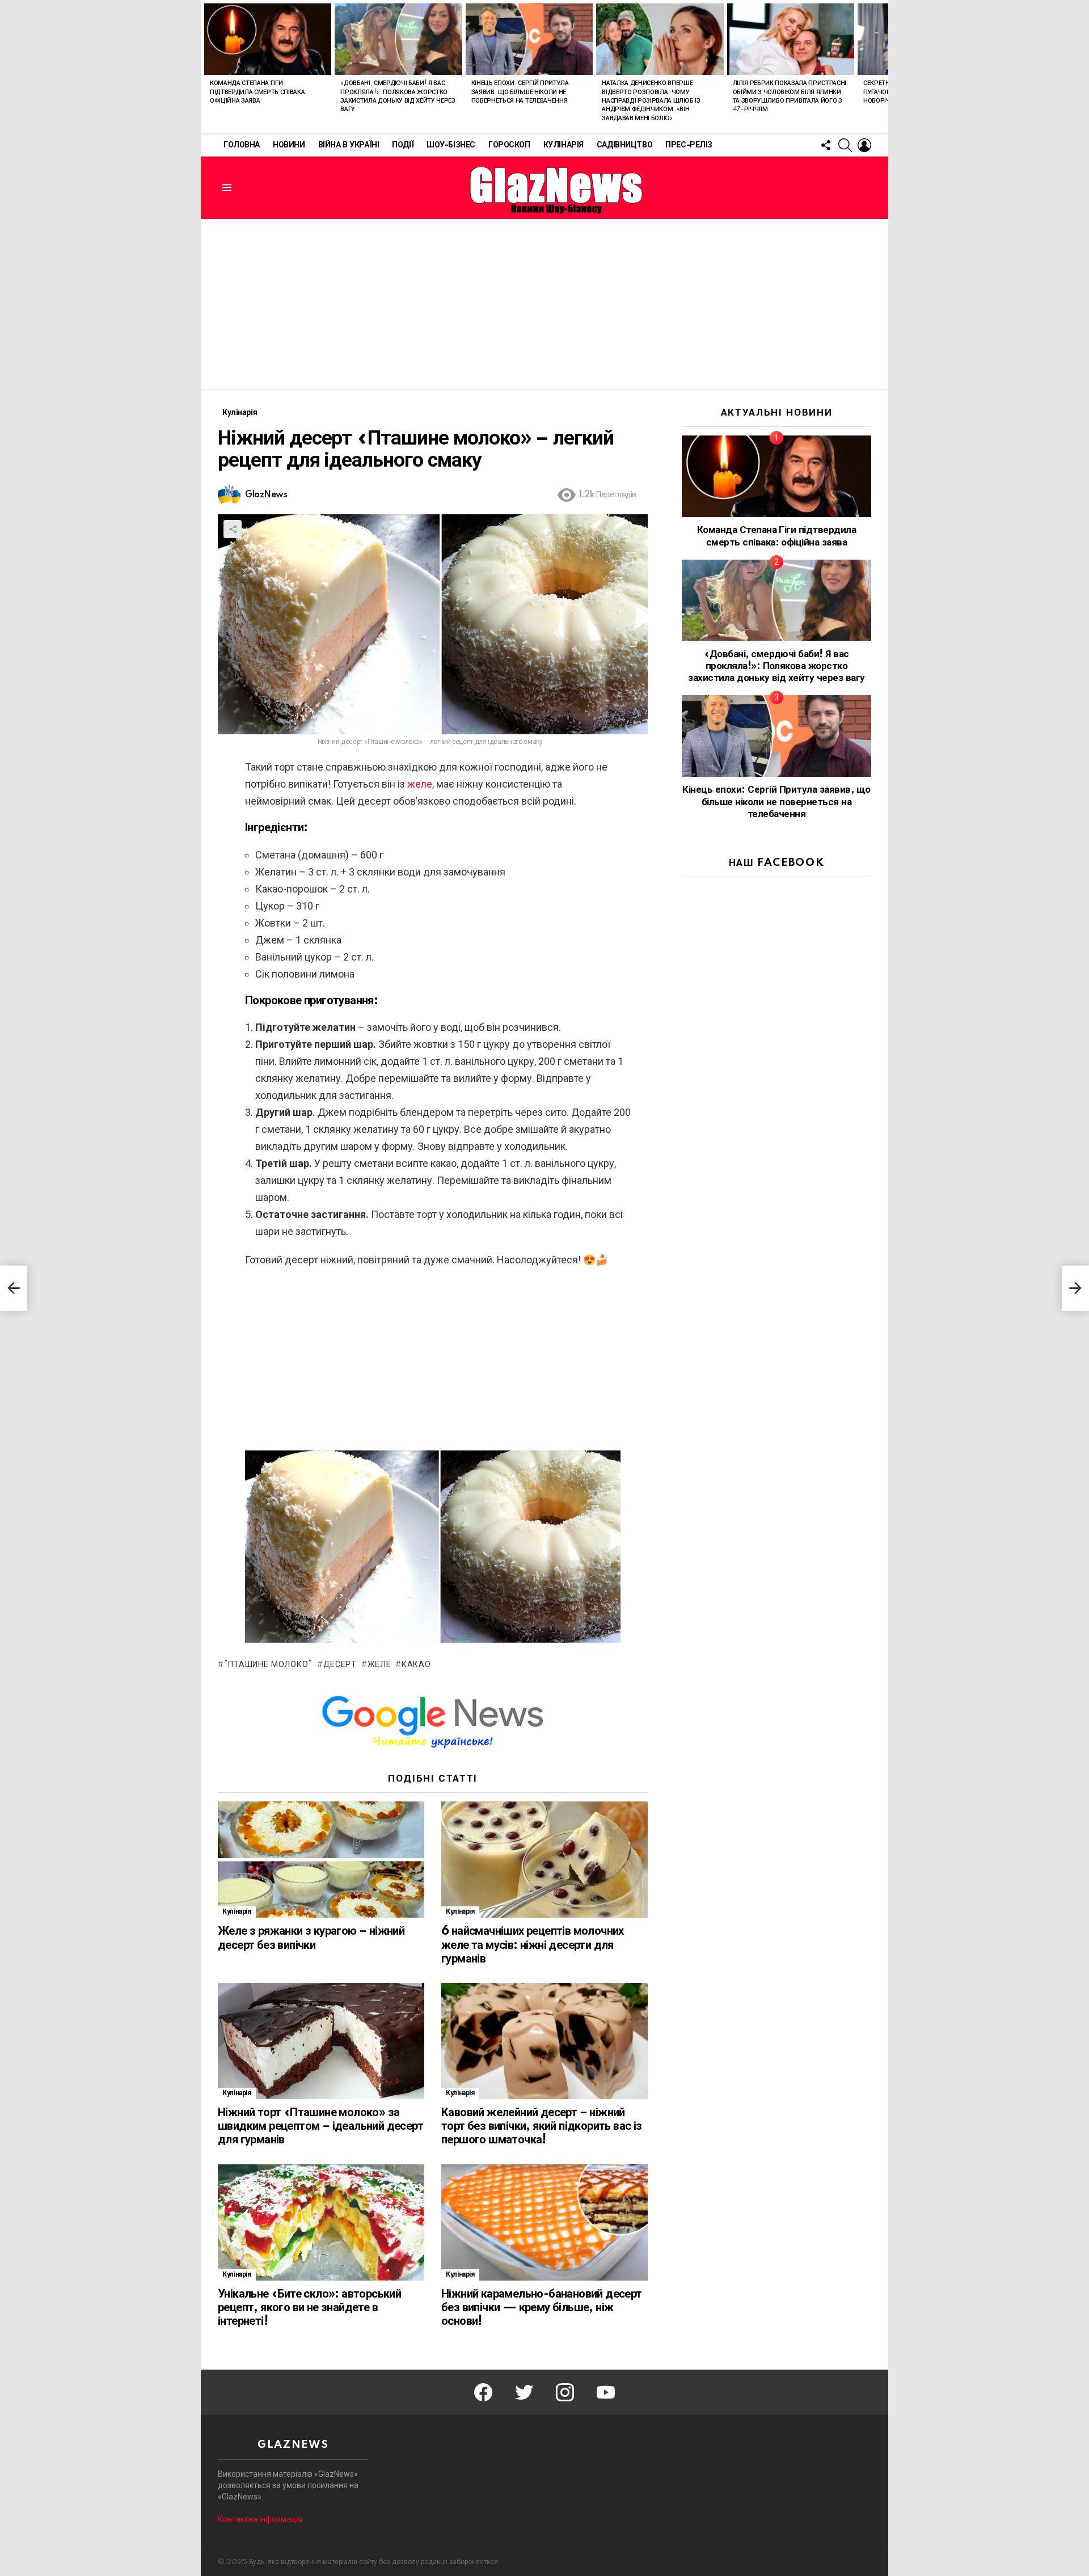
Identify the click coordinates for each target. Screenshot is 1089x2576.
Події (403, 145)
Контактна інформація (260, 2519)
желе (419, 784)
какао (416, 1665)
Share (233, 529)
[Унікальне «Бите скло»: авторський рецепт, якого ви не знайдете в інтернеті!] (321, 2222)
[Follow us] (826, 145)
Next (883, 67)
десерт (340, 1665)
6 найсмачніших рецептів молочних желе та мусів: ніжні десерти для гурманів (533, 1945)
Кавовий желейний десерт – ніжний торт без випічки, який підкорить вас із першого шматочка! (542, 2126)
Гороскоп (509, 145)
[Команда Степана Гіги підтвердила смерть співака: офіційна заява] (268, 39)
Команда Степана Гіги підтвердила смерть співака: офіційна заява (258, 92)
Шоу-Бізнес (451, 145)
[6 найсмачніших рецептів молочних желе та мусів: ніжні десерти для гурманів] (544, 1860)
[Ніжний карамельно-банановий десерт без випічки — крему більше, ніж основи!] (544, 2222)
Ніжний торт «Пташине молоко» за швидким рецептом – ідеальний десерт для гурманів (320, 2126)
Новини (289, 145)
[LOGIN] (864, 145)
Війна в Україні (349, 145)
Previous (206, 67)
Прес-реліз (689, 145)
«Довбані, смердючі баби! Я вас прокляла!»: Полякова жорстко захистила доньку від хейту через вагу (776, 666)
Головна (242, 145)
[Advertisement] (544, 304)
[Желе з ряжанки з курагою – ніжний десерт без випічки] (321, 1860)
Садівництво (624, 145)
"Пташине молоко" (268, 1665)
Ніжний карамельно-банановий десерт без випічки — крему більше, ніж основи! (542, 2308)
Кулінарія (564, 145)
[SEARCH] (845, 145)
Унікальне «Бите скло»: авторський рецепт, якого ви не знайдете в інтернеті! (309, 2308)
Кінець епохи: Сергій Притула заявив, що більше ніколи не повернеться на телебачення (520, 92)
